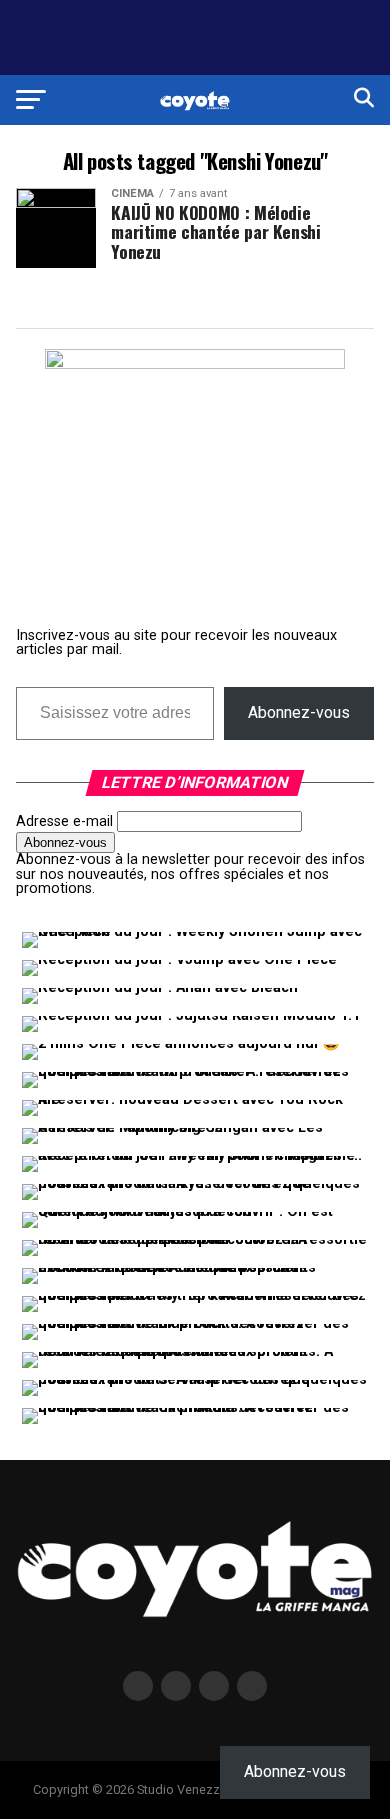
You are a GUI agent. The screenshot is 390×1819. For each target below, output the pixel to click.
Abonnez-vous (299, 712)
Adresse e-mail (64, 821)
